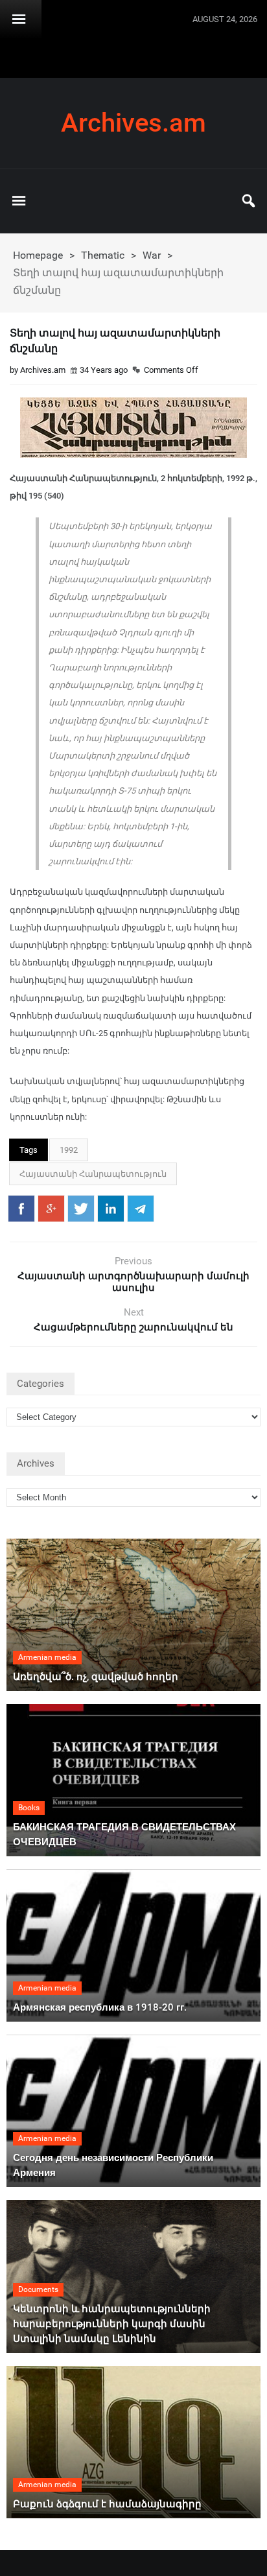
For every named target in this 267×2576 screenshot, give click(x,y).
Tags (29, 1150)
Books (29, 1808)
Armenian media (47, 1657)
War (152, 255)
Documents (38, 2289)
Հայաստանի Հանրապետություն (93, 1174)
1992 (69, 1150)
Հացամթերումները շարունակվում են (133, 1327)
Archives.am (133, 123)
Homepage (38, 255)
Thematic (103, 255)
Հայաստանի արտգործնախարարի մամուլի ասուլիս (133, 1282)
